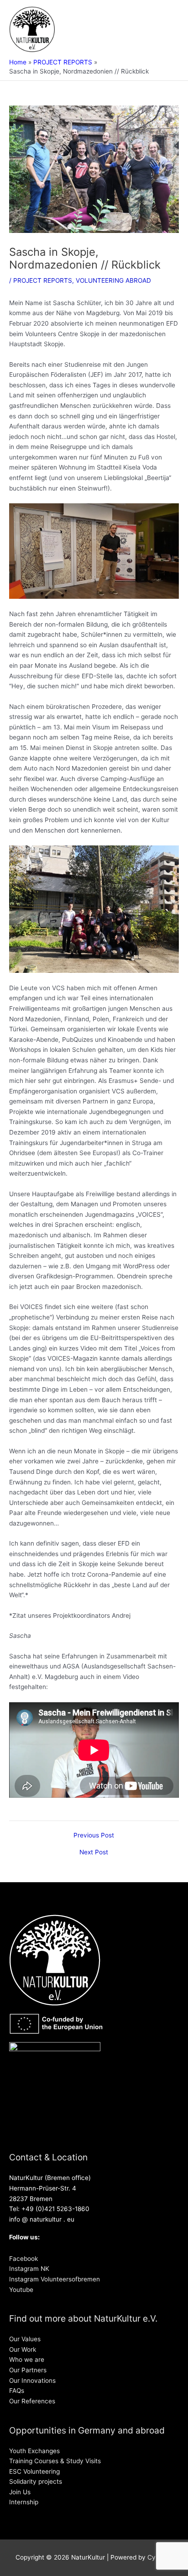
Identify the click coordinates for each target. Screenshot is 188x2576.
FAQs (17, 2391)
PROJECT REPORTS (43, 280)
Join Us (20, 2492)
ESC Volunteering (34, 2471)
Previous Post (94, 1836)
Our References (32, 2401)
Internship (24, 2502)
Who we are (27, 2360)
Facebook (23, 2259)
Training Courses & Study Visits (55, 2461)
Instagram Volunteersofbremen (55, 2279)
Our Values (25, 2339)
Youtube (21, 2290)
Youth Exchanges (34, 2451)
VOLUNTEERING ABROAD (113, 280)
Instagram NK (29, 2269)
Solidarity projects (36, 2481)
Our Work (23, 2349)
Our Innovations (32, 2381)
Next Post (94, 1853)
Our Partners (28, 2370)
